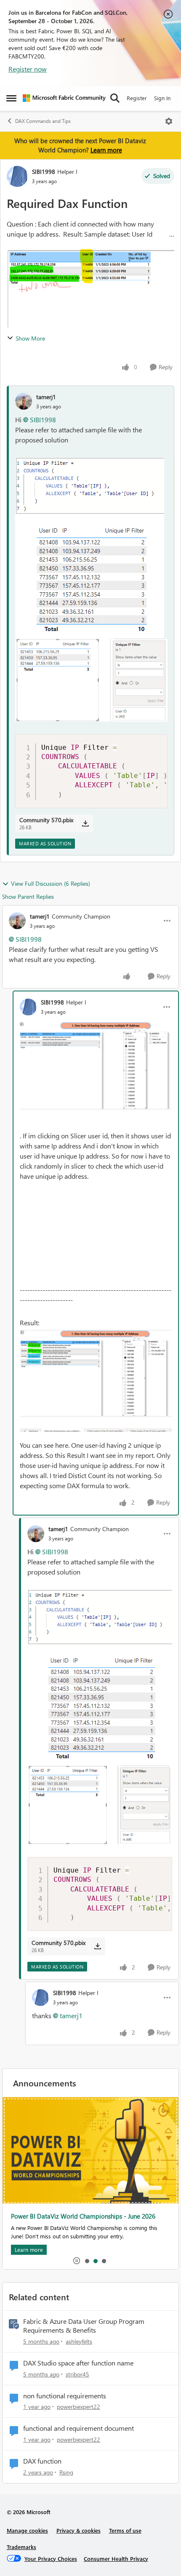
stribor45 (77, 2374)
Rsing (66, 2472)
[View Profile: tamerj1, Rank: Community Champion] (17, 921)
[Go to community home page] (64, 98)
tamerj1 (46, 397)
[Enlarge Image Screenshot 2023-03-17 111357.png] (96, 1070)
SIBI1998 (44, 172)
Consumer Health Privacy (116, 2559)
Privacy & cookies (79, 2530)
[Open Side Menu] (11, 98)
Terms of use (125, 2530)
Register (137, 98)
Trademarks (21, 2547)
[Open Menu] (169, 121)
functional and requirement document (79, 2428)
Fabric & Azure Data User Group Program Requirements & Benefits (84, 2326)
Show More (30, 338)
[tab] (87, 2261)
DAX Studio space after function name (78, 2363)
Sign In (162, 98)
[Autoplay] (77, 2261)
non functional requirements (65, 2396)
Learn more (106, 150)
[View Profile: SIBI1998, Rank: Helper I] (17, 176)
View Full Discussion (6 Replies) (51, 883)
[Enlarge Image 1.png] (90, 548)
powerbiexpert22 (79, 2407)
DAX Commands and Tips (43, 121)
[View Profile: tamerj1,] (24, 401)
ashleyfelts (79, 2341)
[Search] (115, 98)
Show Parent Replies (28, 896)
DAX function (42, 2461)
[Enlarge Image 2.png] (91, 680)
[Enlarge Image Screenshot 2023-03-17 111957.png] (96, 1381)
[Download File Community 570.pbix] (85, 823)
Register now (28, 69)
